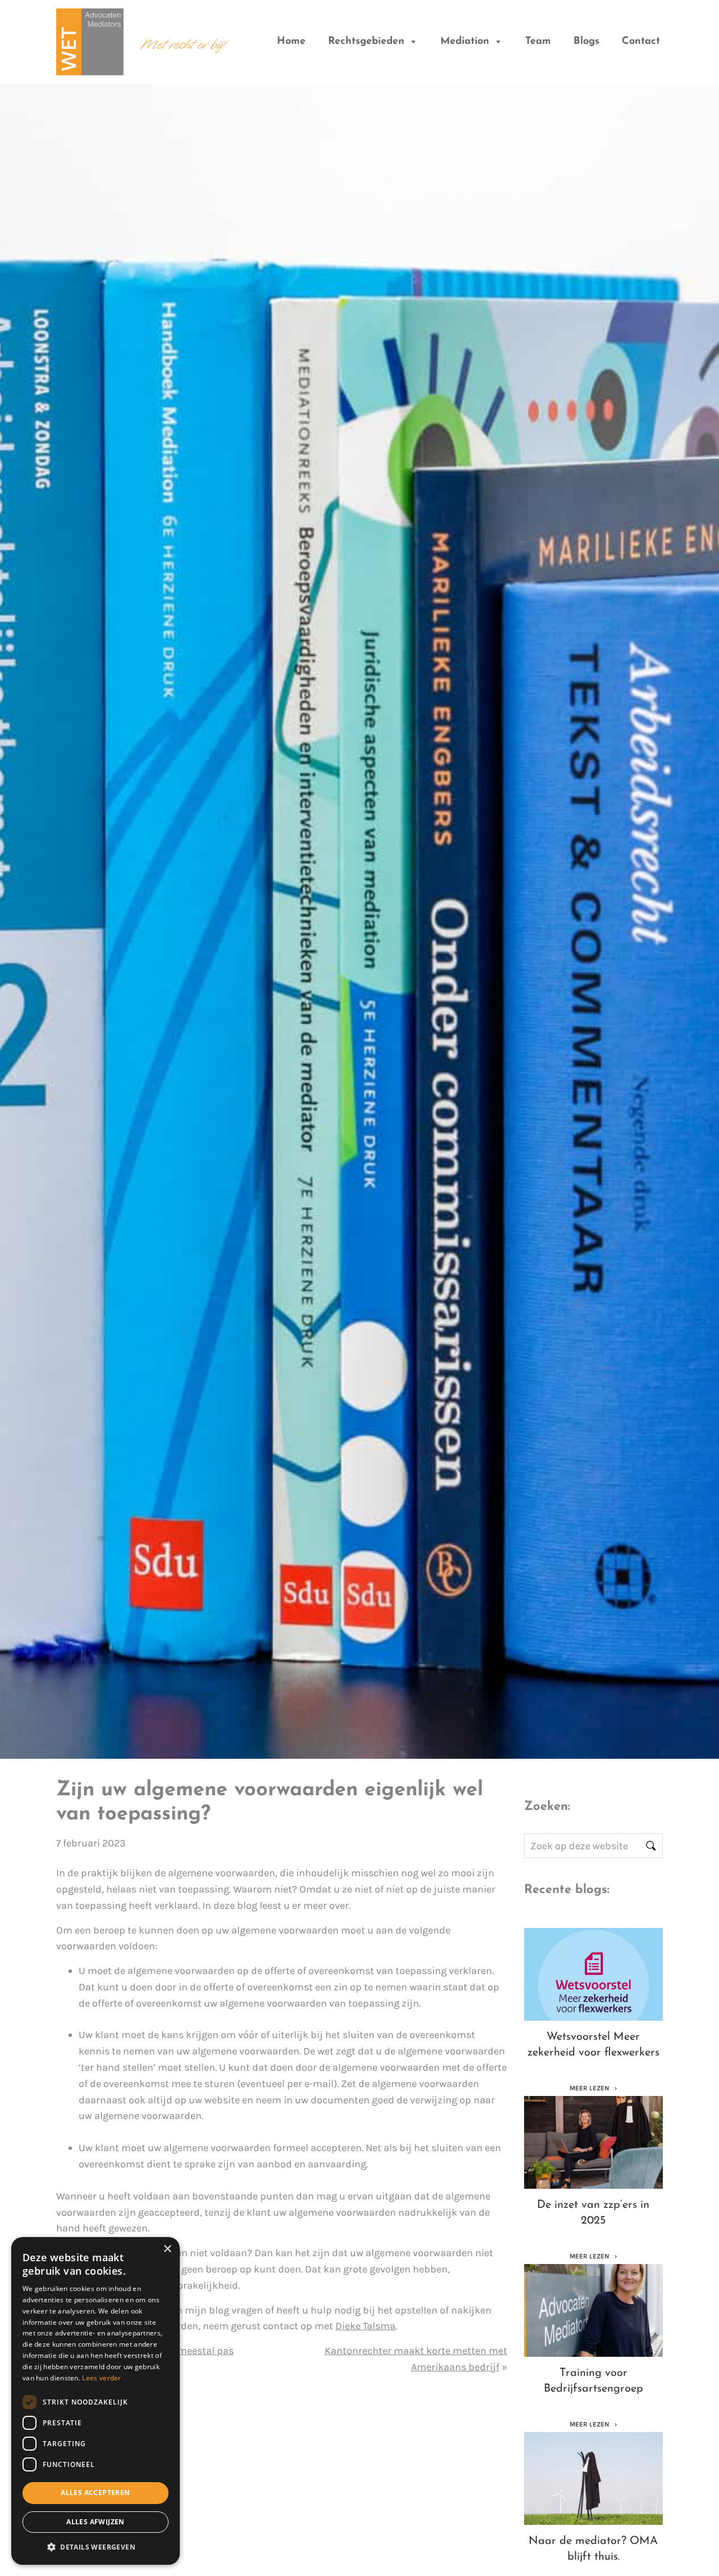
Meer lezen (590, 2088)
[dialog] (95, 2401)
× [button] (167, 2249)
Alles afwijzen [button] (95, 2522)
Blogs (586, 42)
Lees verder (101, 2378)
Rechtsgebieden (366, 42)
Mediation (465, 42)
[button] (95, 2547)
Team (538, 42)
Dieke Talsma (365, 2326)
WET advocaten (90, 35)
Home (291, 42)
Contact (641, 42)
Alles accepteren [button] (95, 2493)
